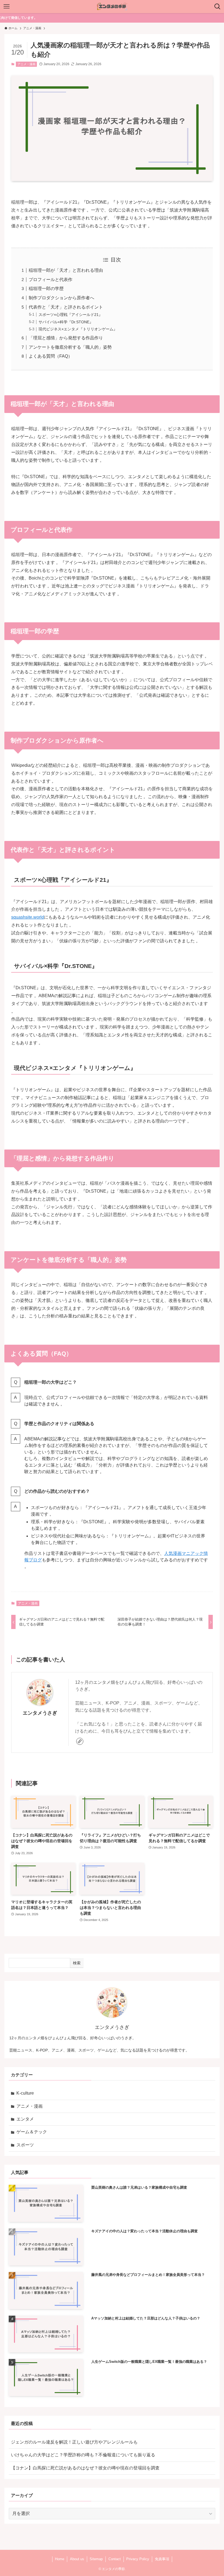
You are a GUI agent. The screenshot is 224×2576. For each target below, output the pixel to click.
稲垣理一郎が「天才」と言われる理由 (66, 270)
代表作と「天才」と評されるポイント (66, 307)
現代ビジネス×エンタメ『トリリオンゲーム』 (78, 329)
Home (60, 2559)
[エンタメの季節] (112, 7)
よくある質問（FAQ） (51, 356)
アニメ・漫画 (26, 64)
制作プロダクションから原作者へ (61, 298)
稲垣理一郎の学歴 (46, 289)
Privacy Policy (138, 2559)
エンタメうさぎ (40, 1713)
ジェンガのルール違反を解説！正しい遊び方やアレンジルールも (74, 2442)
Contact (115, 2559)
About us (77, 2559)
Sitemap (96, 2559)
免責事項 (162, 2559)
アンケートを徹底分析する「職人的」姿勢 (70, 347)
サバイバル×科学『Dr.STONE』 (66, 322)
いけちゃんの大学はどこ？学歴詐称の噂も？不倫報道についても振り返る (83, 2455)
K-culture (25, 2093)
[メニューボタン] (7, 7)
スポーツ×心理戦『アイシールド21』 (70, 315)
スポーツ (25, 2145)
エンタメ (25, 2119)
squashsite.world (28, 917)
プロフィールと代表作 (51, 280)
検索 (77, 1963)
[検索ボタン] (217, 7)
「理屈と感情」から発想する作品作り (66, 338)
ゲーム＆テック (32, 2132)
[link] (80, 1741)
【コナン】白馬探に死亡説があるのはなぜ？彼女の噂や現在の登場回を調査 (85, 2468)
